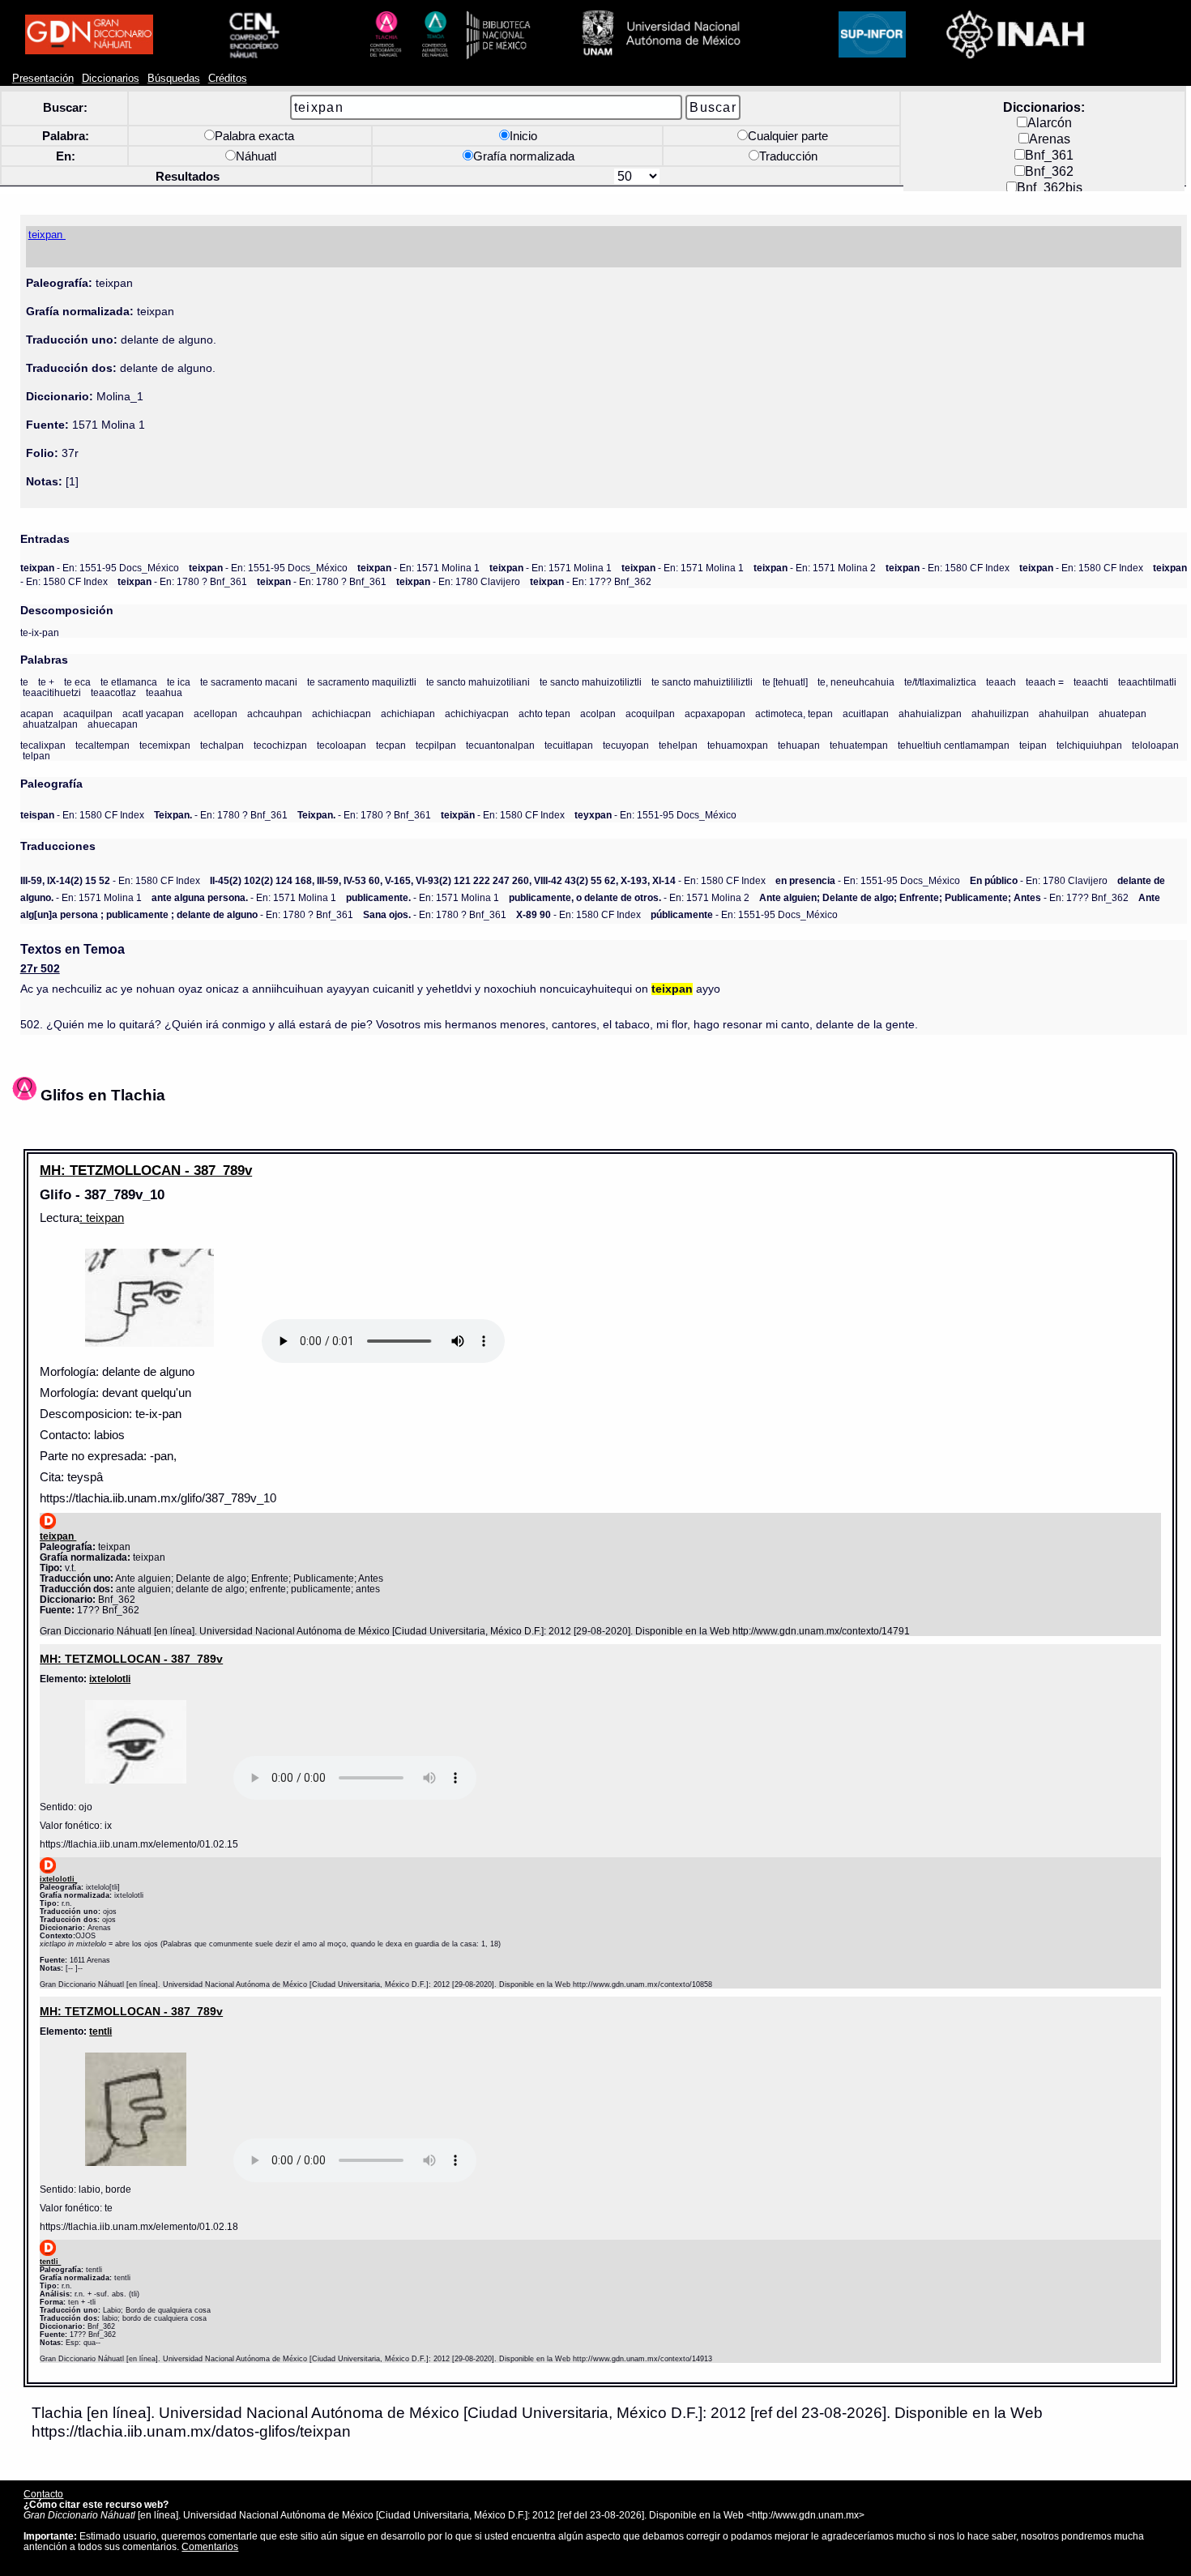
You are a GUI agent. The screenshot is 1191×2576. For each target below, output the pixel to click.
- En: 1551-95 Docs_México (100, 568)
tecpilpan (436, 745)
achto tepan (544, 713)
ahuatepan (1123, 713)
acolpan (598, 713)
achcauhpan (275, 713)
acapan (37, 713)
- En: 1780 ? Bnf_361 (182, 581)
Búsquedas (174, 79)
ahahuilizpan (1000, 713)
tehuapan (799, 745)
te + (46, 682)
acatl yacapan (153, 713)
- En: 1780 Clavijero (458, 581)
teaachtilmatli (1147, 682)
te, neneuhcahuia (856, 682)
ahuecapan (113, 724)
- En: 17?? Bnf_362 (591, 581)
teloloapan (1155, 745)
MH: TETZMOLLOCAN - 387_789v (146, 1170)
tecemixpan (165, 745)
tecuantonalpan (500, 745)
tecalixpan (43, 745)
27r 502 (40, 969)
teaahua (164, 692)
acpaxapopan (715, 713)
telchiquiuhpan (1089, 745)
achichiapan (408, 713)
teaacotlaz (113, 692)
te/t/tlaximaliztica (940, 682)
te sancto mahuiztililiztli (702, 682)
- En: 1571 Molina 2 (815, 568)
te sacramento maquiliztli (362, 682)
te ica (179, 682)
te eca (77, 682)
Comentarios (210, 2546)
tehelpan (678, 745)
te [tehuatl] (785, 682)
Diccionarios (111, 79)
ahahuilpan (1064, 713)
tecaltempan (102, 745)
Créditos (228, 79)
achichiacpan (342, 713)
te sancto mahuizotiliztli (591, 682)
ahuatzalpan (50, 724)
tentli (100, 2031)
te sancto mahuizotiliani (478, 682)
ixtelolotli (110, 1679)
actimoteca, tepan (794, 713)
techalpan (222, 745)
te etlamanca (129, 682)
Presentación (43, 79)
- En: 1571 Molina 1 (418, 568)
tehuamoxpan (738, 745)
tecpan (391, 745)
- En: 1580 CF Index (948, 568)
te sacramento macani (249, 682)
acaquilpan (88, 713)
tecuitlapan (569, 745)
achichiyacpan (477, 713)
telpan (36, 756)
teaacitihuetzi (52, 692)
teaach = (1045, 682)
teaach (1001, 682)
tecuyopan (626, 745)
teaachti (1091, 682)
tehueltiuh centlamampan (954, 745)
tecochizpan (280, 745)
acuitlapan (866, 713)
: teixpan (102, 1218)
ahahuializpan (930, 713)
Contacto (43, 2494)
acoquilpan (650, 713)
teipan (1033, 745)
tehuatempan (859, 745)
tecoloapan (342, 745)
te (24, 682)
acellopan (216, 713)
